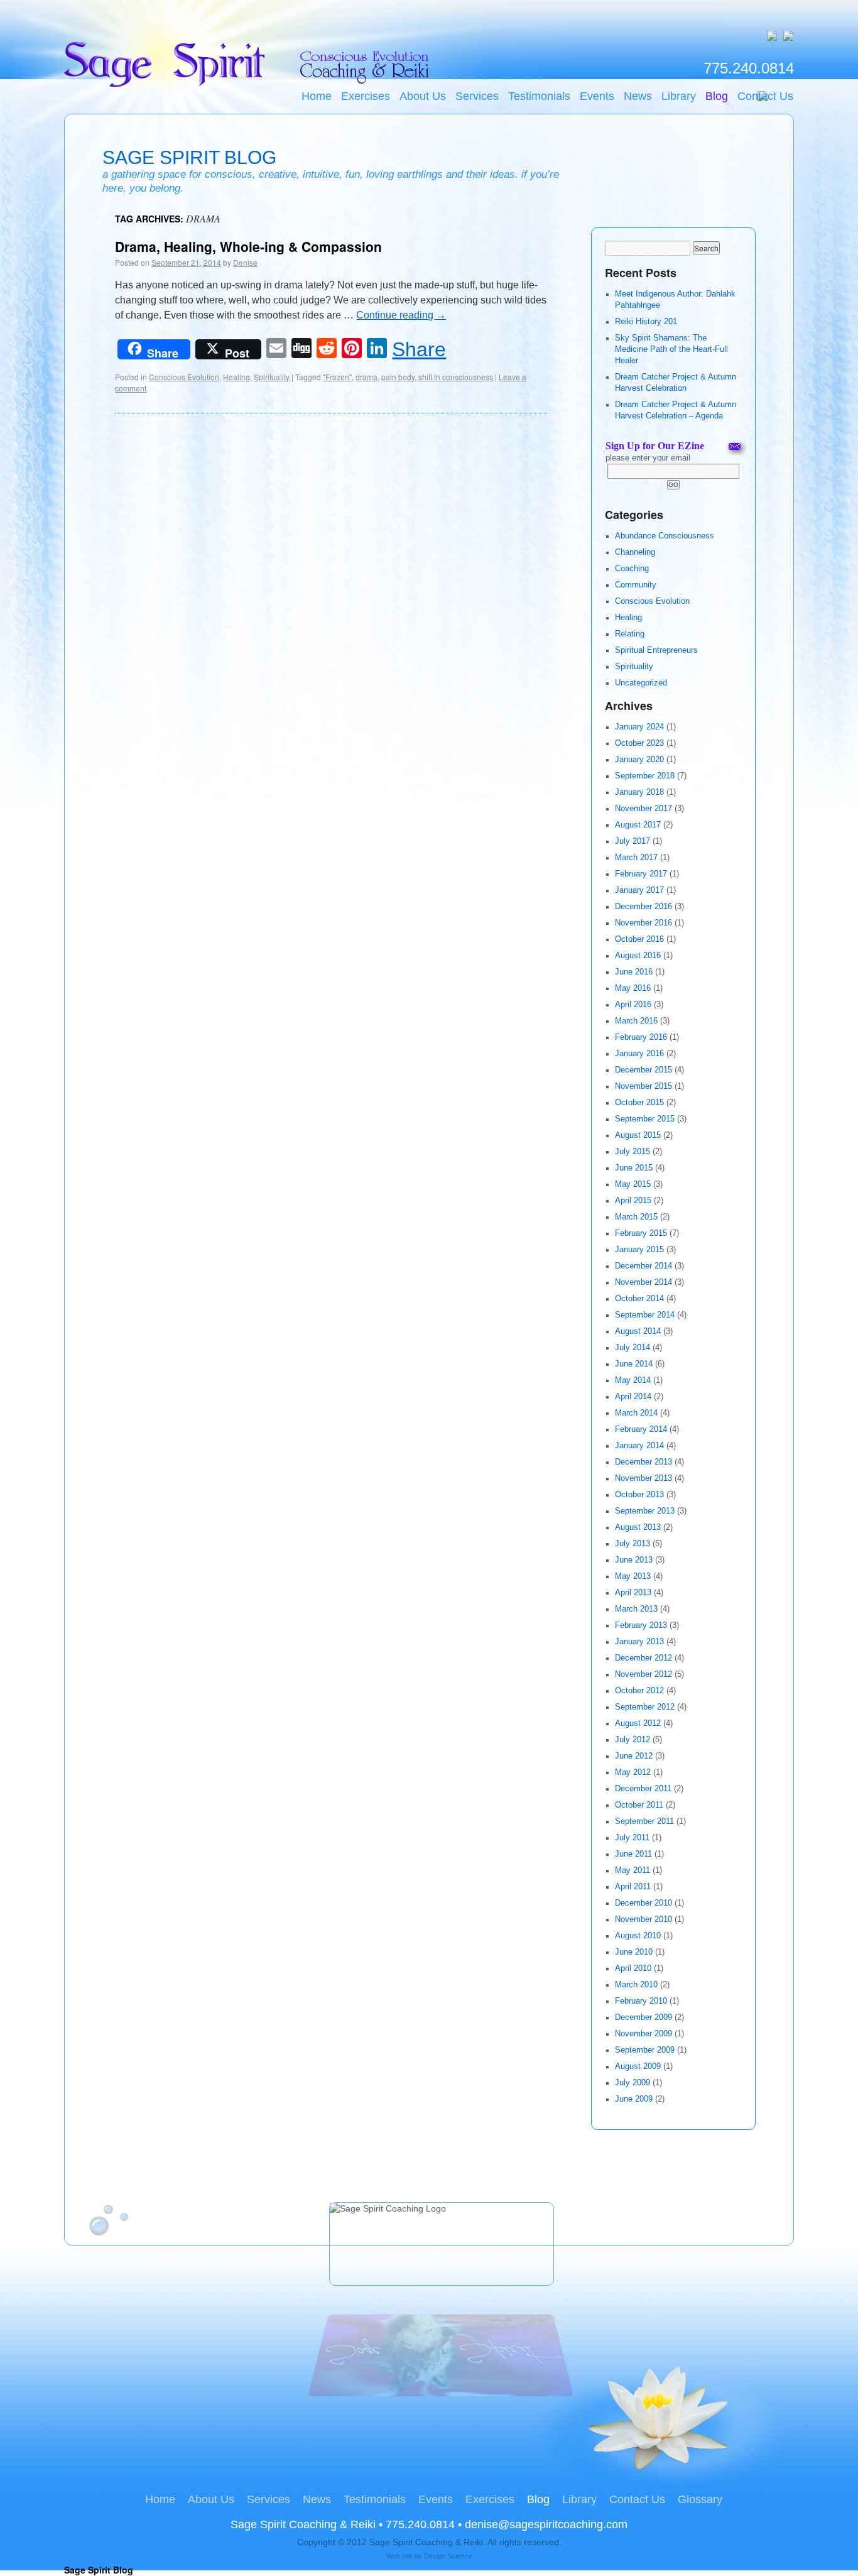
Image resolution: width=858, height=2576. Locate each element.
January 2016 (639, 1054)
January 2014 (639, 1446)
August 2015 (638, 1135)
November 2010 (643, 1919)
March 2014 (636, 1413)
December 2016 (643, 907)
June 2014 (634, 1364)
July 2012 (633, 1740)
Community (636, 585)
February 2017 (641, 874)
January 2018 (639, 792)
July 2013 (633, 1544)
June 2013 (634, 1560)
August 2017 (638, 825)
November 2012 (643, 1674)
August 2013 (638, 1527)
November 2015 (643, 1086)
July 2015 (633, 1152)
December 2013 (643, 1462)
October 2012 (639, 1691)
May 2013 (633, 1576)
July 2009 (633, 2083)
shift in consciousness (456, 377)
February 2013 (641, 1625)
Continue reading (401, 315)
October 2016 (639, 939)
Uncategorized (641, 683)
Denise (245, 262)
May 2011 (633, 1870)
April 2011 (633, 1887)
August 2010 (638, 1936)
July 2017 (633, 841)
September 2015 (645, 1119)
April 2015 (633, 1201)
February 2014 (641, 1429)
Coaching (632, 569)
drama (367, 377)
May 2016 (633, 988)
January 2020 (639, 760)
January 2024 (639, 727)
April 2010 (633, 1968)
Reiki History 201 (646, 322)
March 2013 (636, 1609)
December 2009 (643, 2017)
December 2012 (643, 1658)
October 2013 (639, 1495)
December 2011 (643, 1789)
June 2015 (634, 1168)
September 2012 (645, 1707)
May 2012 (633, 1772)
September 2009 (645, 2050)
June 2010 (634, 1952)
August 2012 (638, 1723)
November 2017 (643, 809)
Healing (236, 377)
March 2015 (636, 1217)
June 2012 (634, 1756)
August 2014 (638, 1331)
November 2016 (643, 923)
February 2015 (641, 1233)
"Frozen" (337, 377)
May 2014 (633, 1380)
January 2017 (639, 890)
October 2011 (639, 1805)
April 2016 (633, 1005)
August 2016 (638, 956)
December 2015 (643, 1070)
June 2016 (634, 972)
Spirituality (272, 377)
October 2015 (639, 1103)
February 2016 (641, 1037)
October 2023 (639, 743)
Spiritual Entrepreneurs (656, 650)
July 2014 (633, 1348)
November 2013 (643, 1478)
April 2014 (633, 1397)
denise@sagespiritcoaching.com (546, 2524)
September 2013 (645, 1511)
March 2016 (636, 1021)
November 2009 (643, 2034)
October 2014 (639, 1299)
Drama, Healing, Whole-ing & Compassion (248, 246)
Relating (630, 634)
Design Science (448, 2556)
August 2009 (638, 2066)
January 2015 (639, 1250)
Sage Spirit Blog (189, 157)
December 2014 (643, 1266)
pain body (398, 377)
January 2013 (639, 1642)
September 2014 (645, 1315)
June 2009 (634, 2099)
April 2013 (633, 1593)
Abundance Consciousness (665, 536)
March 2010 (636, 1985)
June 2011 (633, 1854)
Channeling (635, 552)
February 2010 (641, 2001)
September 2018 (645, 776)
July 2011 (632, 1838)
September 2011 (644, 1821)
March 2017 (636, 858)
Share (419, 349)
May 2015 (633, 1184)
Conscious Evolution (184, 377)
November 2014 (643, 1282)
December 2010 (643, 1903)
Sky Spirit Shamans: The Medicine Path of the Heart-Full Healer (671, 349)
